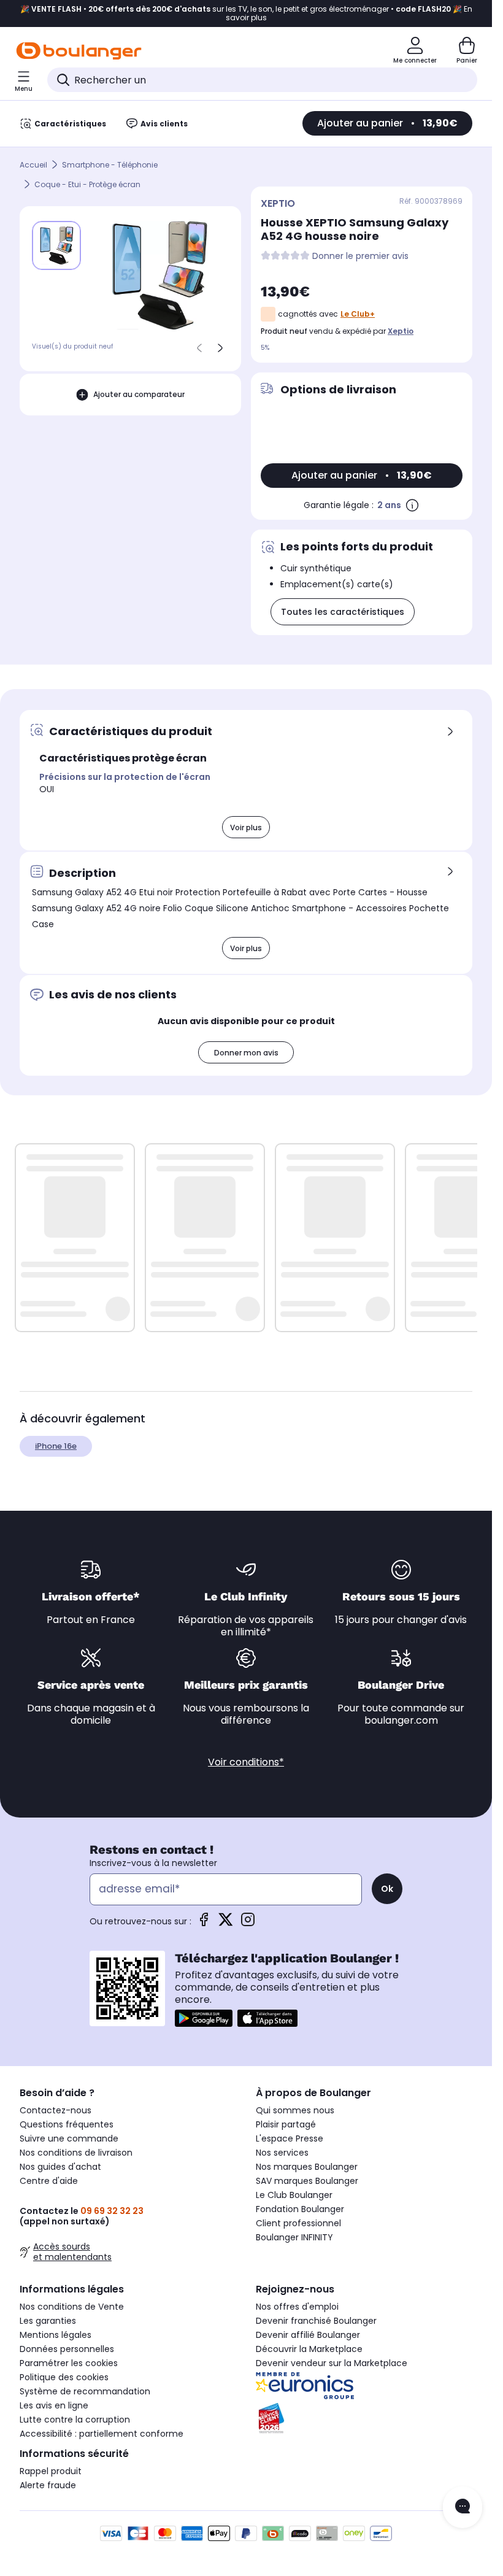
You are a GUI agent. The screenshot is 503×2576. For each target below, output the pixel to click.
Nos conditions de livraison (76, 2153)
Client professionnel (298, 2223)
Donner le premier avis (360, 256)
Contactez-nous (56, 2110)
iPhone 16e (56, 1446)
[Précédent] (199, 348)
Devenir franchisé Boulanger (316, 2321)
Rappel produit (51, 2471)
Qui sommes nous (295, 2110)
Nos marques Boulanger (307, 2167)
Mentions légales (56, 2335)
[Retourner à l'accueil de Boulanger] (79, 51)
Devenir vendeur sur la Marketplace (332, 2363)
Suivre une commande (69, 2138)
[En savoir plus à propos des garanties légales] (412, 505)
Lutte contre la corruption (75, 2420)
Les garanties (48, 2321)
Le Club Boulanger (294, 2195)
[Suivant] (220, 348)
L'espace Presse (290, 2138)
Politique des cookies (64, 2377)
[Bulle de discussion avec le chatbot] (463, 2507)
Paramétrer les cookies (69, 2363)
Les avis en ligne (54, 2405)
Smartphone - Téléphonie (110, 165)
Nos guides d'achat (60, 2167)
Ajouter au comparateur (139, 394)
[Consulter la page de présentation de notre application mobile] (204, 2018)
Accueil (33, 165)
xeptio (401, 331)
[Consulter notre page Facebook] (204, 1923)
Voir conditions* (246, 1762)
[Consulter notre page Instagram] (248, 1923)
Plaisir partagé (286, 2124)
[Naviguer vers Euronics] (364, 2386)
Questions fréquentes (67, 2124)
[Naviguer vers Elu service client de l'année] (364, 2418)
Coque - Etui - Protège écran (87, 184)
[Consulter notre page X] (226, 1923)
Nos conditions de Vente (72, 2307)
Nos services (282, 2153)
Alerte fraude (48, 2485)
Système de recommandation (85, 2391)
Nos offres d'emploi (297, 2307)
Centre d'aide (49, 2181)
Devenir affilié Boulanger (308, 2335)
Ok (387, 1889)
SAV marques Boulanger (307, 2181)
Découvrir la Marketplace (309, 2349)
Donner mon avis (246, 1053)
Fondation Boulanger (300, 2209)
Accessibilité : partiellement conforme (102, 2434)
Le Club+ (358, 314)
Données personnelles (67, 2349)
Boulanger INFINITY (294, 2237)
